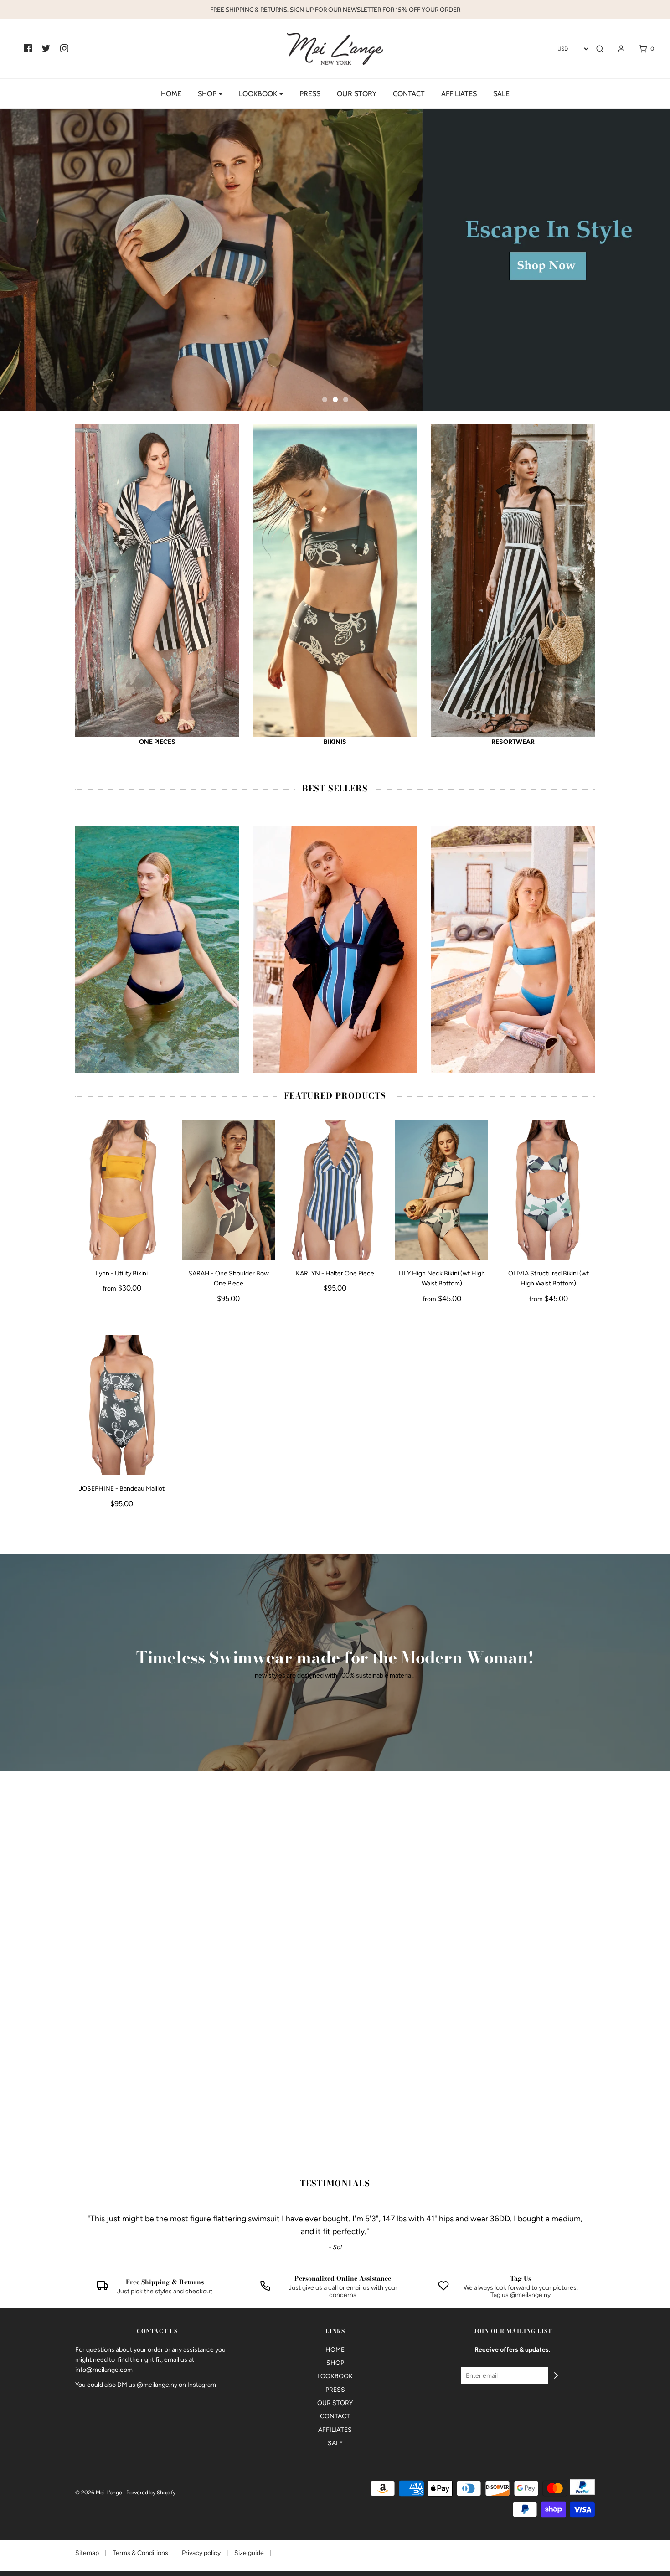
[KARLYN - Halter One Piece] (335, 1190)
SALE (501, 94)
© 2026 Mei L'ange (99, 2493)
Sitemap (88, 2553)
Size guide (250, 2553)
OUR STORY (357, 94)
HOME (171, 94)
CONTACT (409, 94)
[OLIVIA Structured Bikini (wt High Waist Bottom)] (548, 1190)
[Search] (600, 49)
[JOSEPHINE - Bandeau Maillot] (122, 1405)
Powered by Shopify (151, 2493)
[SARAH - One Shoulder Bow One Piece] (228, 1190)
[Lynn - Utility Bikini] (122, 1190)
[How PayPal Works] (582, 2487)
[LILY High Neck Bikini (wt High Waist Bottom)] (442, 1190)
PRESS (310, 94)
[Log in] (617, 49)
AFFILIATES (459, 94)
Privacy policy (202, 2553)
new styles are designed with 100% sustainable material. (335, 1675)
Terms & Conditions (141, 2553)
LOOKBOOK (335, 2376)
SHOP (335, 2363)
